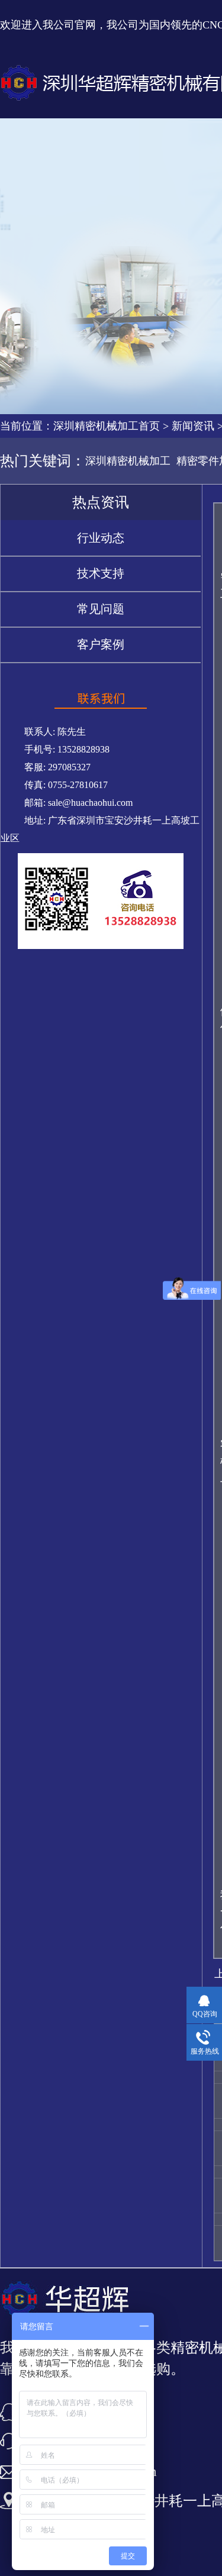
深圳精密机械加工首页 (107, 426)
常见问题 (101, 609)
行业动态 (101, 538)
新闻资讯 (193, 426)
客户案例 (101, 644)
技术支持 (101, 573)
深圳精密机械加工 (128, 461)
